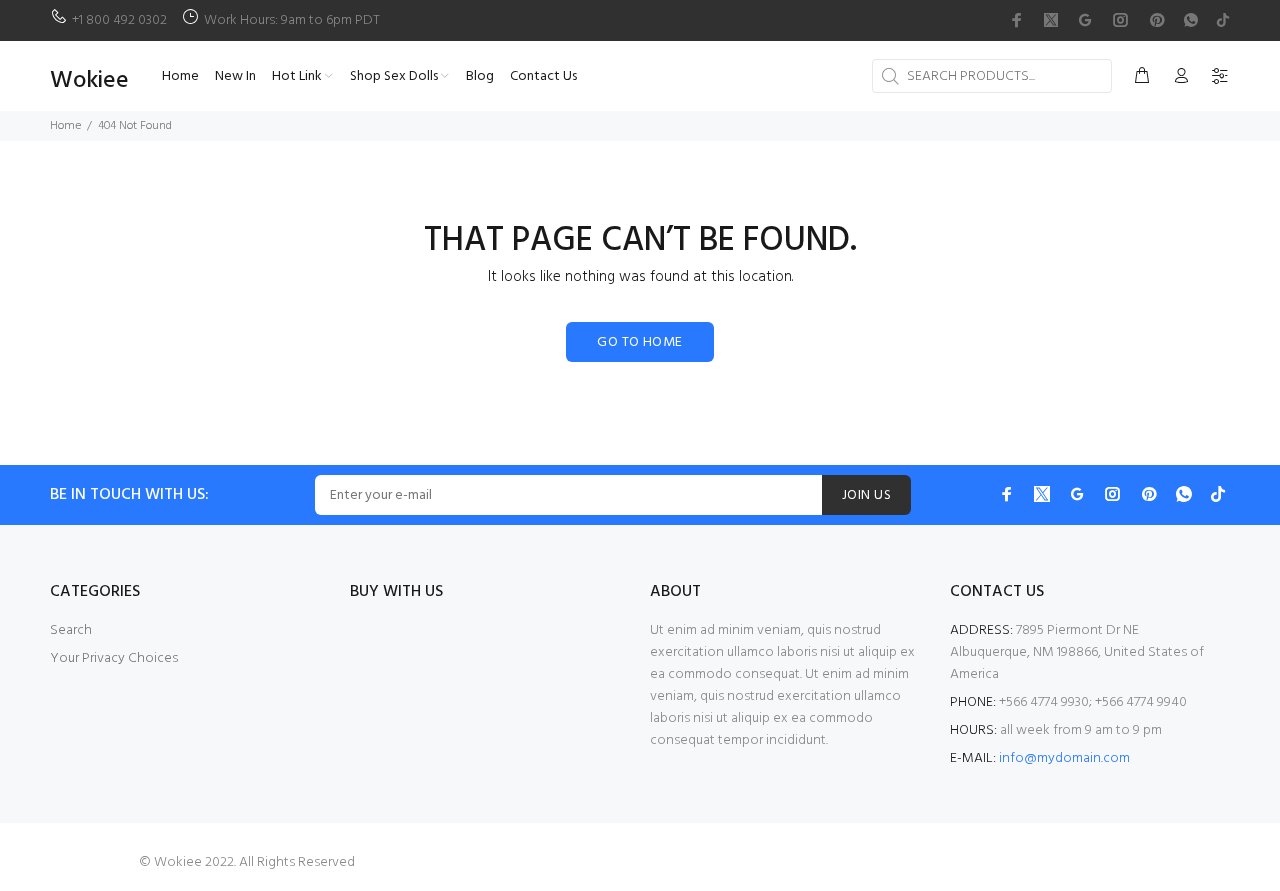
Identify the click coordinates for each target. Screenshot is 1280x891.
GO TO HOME (639, 342)
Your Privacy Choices (114, 658)
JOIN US (866, 495)
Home (65, 126)
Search (71, 630)
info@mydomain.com (1064, 758)
